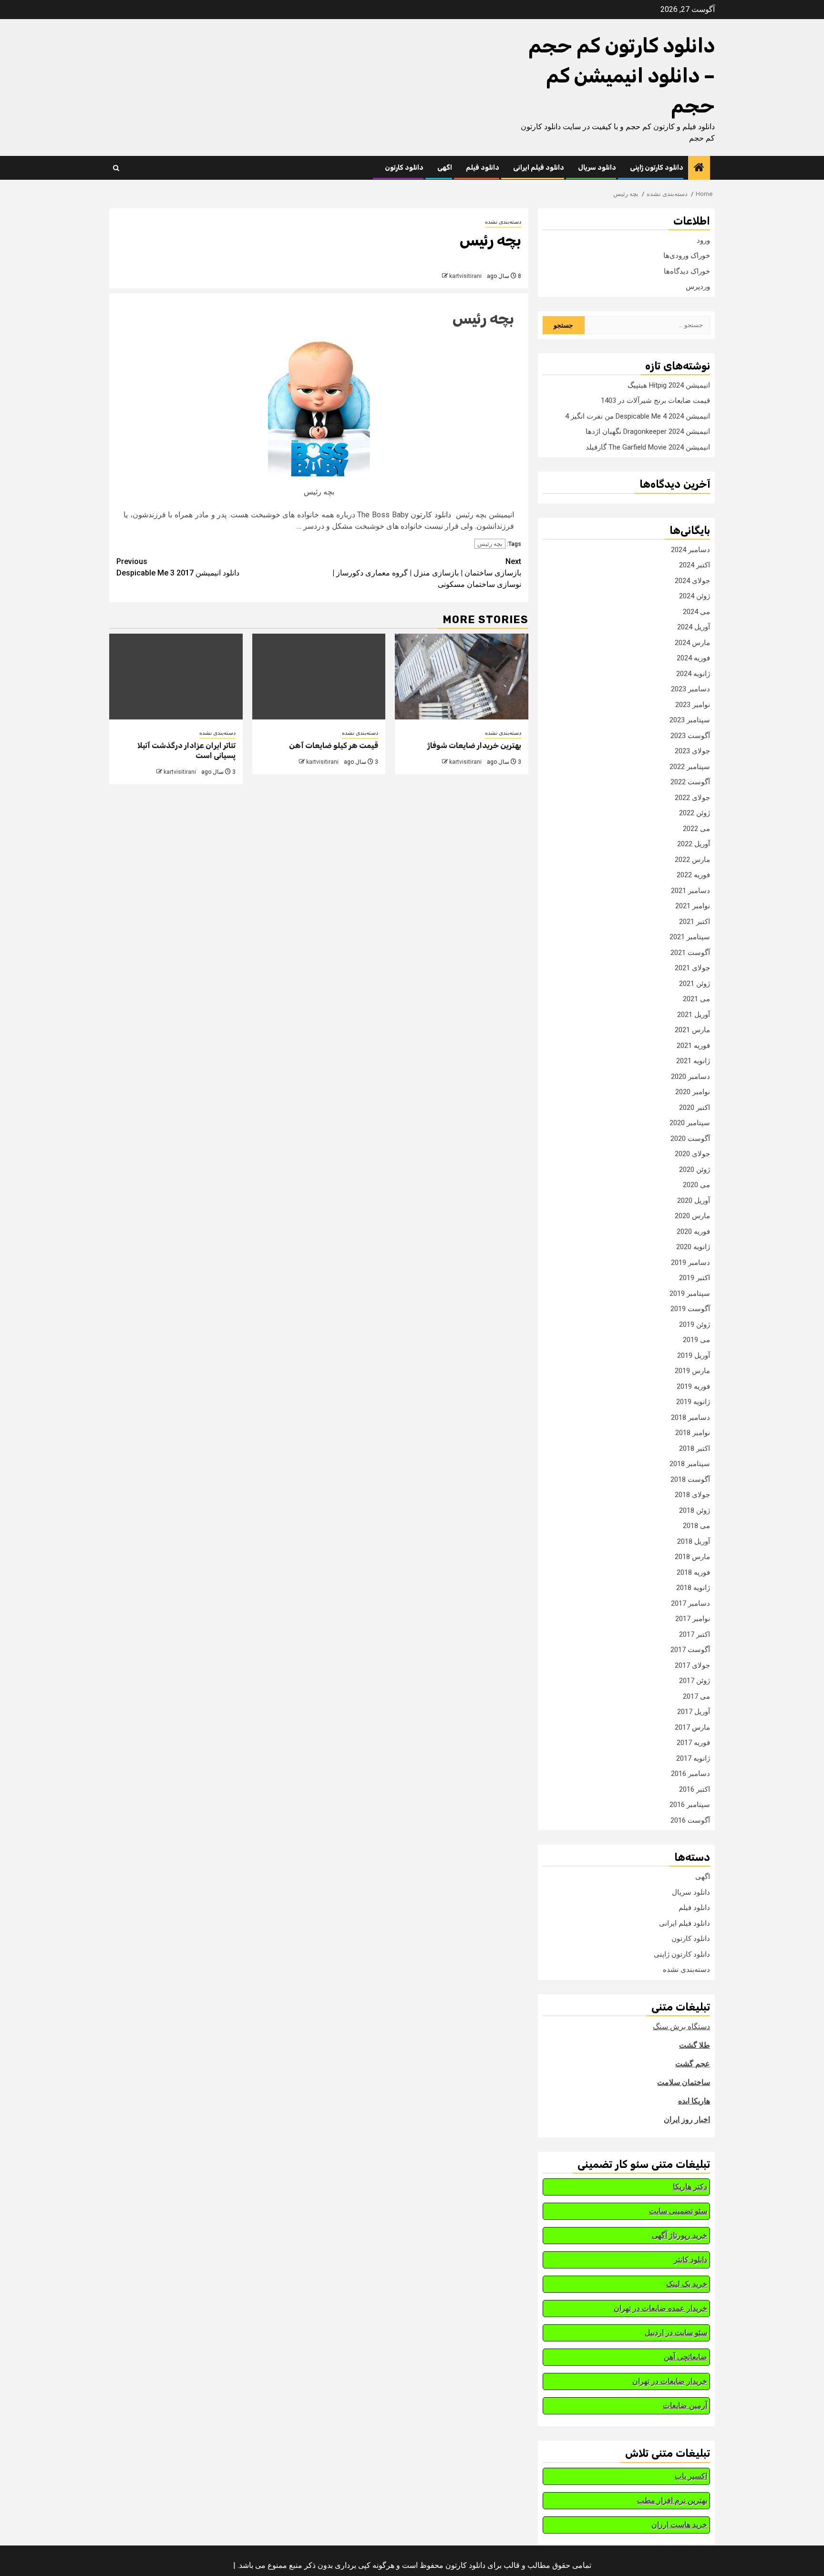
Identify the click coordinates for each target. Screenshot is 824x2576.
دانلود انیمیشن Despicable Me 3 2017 (178, 567)
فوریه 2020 (693, 1232)
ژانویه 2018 (693, 1588)
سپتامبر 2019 (690, 1293)
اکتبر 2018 (695, 1448)
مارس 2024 (692, 643)
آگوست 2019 (690, 1309)
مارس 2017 (692, 1727)
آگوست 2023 (690, 736)
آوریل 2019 (694, 1355)
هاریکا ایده (694, 2101)
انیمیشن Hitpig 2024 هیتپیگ (669, 385)
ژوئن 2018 (695, 1510)
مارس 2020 (692, 1216)
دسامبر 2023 (690, 689)
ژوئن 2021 (695, 984)
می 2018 (696, 1526)
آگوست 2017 (690, 1650)
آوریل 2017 (694, 1712)
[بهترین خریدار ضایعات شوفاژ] (462, 677)
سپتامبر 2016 (690, 1805)
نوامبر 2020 (693, 1092)
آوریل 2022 (694, 844)
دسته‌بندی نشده (503, 222)
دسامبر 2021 (690, 891)
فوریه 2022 (693, 875)
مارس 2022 (692, 860)
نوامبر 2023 (693, 705)
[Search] (116, 168)
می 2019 (696, 1340)
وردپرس (698, 287)
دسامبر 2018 (690, 1417)
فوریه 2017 (693, 1743)
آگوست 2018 (690, 1479)
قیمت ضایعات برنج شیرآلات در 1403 (655, 400)
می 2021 (696, 999)
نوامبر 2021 (693, 906)
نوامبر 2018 (693, 1433)
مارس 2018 (692, 1557)
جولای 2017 (692, 1665)
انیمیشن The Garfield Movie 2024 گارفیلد (648, 447)
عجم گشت (693, 2064)
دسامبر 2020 (690, 1077)
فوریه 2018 (693, 1572)
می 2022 (696, 829)
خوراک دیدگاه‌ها (687, 271)
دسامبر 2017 (690, 1603)
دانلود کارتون (404, 168)
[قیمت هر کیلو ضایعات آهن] (319, 677)
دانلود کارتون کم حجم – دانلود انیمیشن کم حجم (622, 76)
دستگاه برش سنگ (681, 2027)
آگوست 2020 (690, 1139)
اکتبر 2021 (695, 922)
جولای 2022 (692, 798)
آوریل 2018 (694, 1541)
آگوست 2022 (690, 782)
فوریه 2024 (693, 658)
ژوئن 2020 (695, 1170)
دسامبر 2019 (690, 1262)
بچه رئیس (483, 318)
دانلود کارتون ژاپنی (657, 168)
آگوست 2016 (690, 1820)
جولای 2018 (692, 1495)
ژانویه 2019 (693, 1402)
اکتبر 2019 (695, 1278)
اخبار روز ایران (687, 2119)
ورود (703, 240)
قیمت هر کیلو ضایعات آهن (334, 745)
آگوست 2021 (690, 953)
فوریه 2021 (693, 1046)
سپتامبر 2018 (690, 1464)
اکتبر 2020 (695, 1108)
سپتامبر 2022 (690, 767)
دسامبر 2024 (690, 550)
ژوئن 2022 (695, 813)
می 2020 (696, 1185)
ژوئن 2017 (695, 1681)
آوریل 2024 (694, 627)
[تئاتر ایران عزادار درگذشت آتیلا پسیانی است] (176, 677)
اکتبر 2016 (695, 1789)
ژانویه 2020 (693, 1247)
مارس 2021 (692, 1030)
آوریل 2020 (694, 1201)
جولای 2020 (692, 1154)
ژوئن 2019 (695, 1324)
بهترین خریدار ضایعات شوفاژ (474, 745)
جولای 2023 (692, 751)
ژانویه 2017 (693, 1758)
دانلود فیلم (483, 168)
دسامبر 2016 (690, 1774)
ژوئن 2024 (695, 596)
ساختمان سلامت (684, 2082)
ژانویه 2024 (693, 674)
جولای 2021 (692, 968)
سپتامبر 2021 (690, 937)
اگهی (445, 168)
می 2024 (696, 612)
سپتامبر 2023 (690, 720)
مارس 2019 (692, 1371)
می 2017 (696, 1696)
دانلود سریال (597, 168)
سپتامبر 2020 (690, 1123)
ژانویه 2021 (693, 1061)
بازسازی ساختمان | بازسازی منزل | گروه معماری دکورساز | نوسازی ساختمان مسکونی (427, 573)
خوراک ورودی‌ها (687, 256)
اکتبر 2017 (695, 1634)
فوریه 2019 (693, 1386)
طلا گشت (695, 2045)
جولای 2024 (692, 581)
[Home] (699, 168)
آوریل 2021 (694, 1015)
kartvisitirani (465, 276)
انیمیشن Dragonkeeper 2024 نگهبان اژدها (648, 431)
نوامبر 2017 (693, 1619)
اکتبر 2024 (695, 565)
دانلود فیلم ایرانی (539, 168)
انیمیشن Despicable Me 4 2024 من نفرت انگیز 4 (638, 416)
